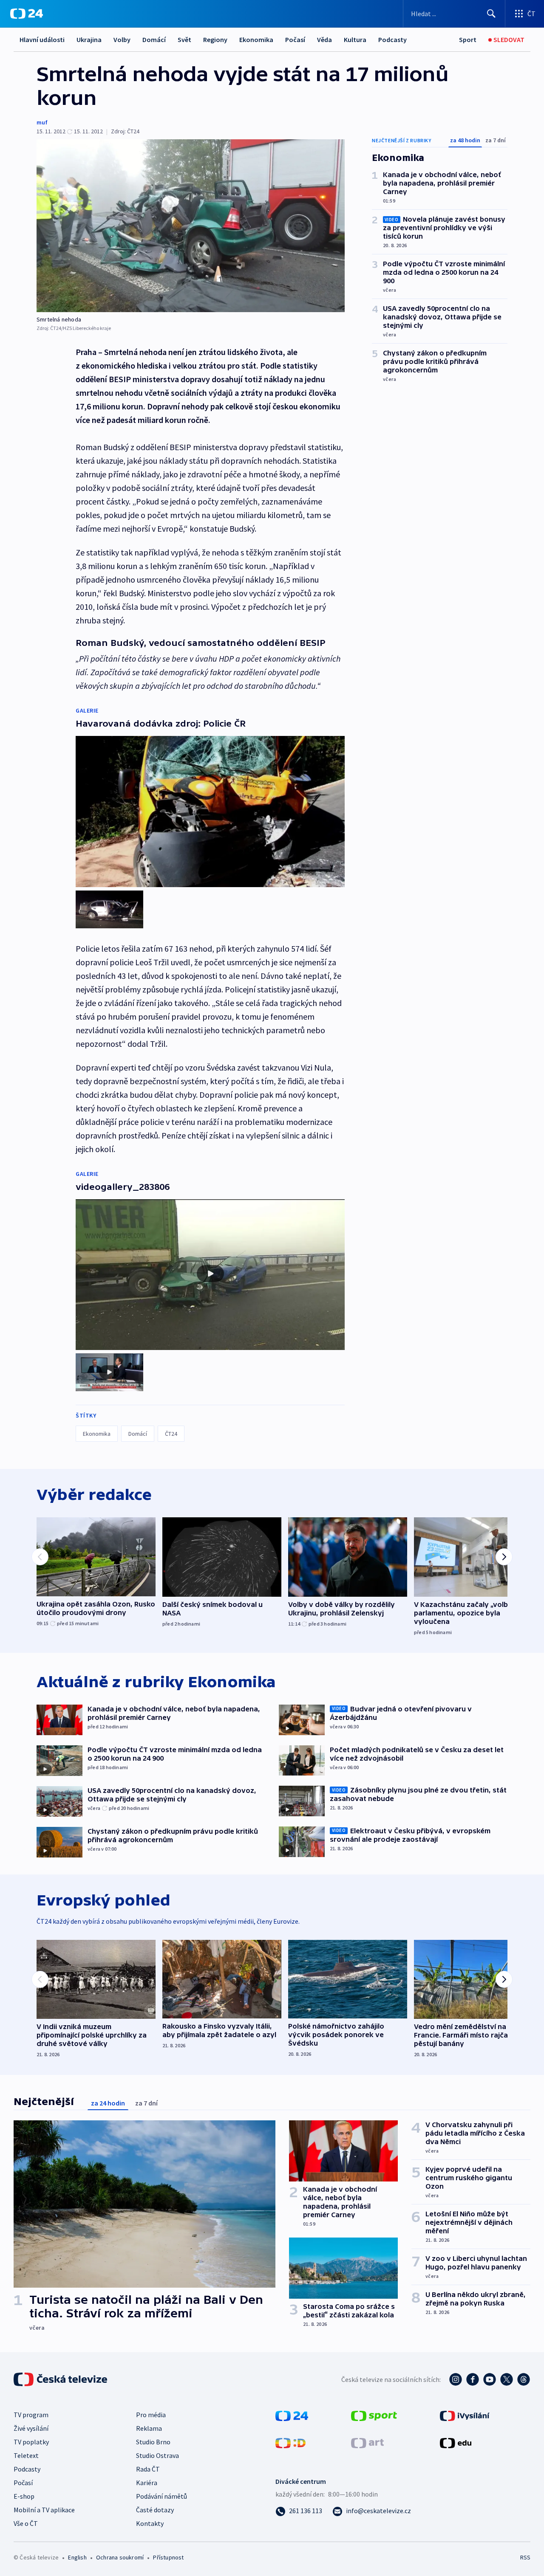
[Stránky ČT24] (292, 2415)
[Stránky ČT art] (367, 2442)
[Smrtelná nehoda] (191, 226)
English (77, 2557)
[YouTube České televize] (490, 2379)
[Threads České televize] (524, 2379)
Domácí (154, 39)
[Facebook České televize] (473, 2379)
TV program (31, 2415)
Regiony (215, 39)
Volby (122, 39)
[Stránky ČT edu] (456, 2442)
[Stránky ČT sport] (374, 2415)
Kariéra (147, 2483)
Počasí (295, 39)
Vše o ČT (26, 2523)
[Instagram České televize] (456, 2379)
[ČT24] (27, 14)
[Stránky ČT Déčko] (290, 2442)
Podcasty (392, 39)
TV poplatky (31, 2442)
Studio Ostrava (157, 2455)
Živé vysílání (31, 2428)
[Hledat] (491, 14)
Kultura (355, 39)
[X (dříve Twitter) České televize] (507, 2379)
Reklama (149, 2428)
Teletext (26, 2455)
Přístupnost (168, 2557)
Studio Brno (153, 2442)
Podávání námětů (161, 2496)
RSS (525, 2557)
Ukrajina (89, 39)
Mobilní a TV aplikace (44, 2510)
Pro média (151, 2415)
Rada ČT (148, 2469)
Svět (184, 39)
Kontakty (150, 2523)
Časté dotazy (155, 2510)
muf (42, 122)
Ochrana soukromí (120, 2557)
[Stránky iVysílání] (465, 2415)
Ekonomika (256, 39)
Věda (324, 39)
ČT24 (171, 1434)
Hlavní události (42, 39)
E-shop (24, 2496)
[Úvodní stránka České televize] (61, 2379)
